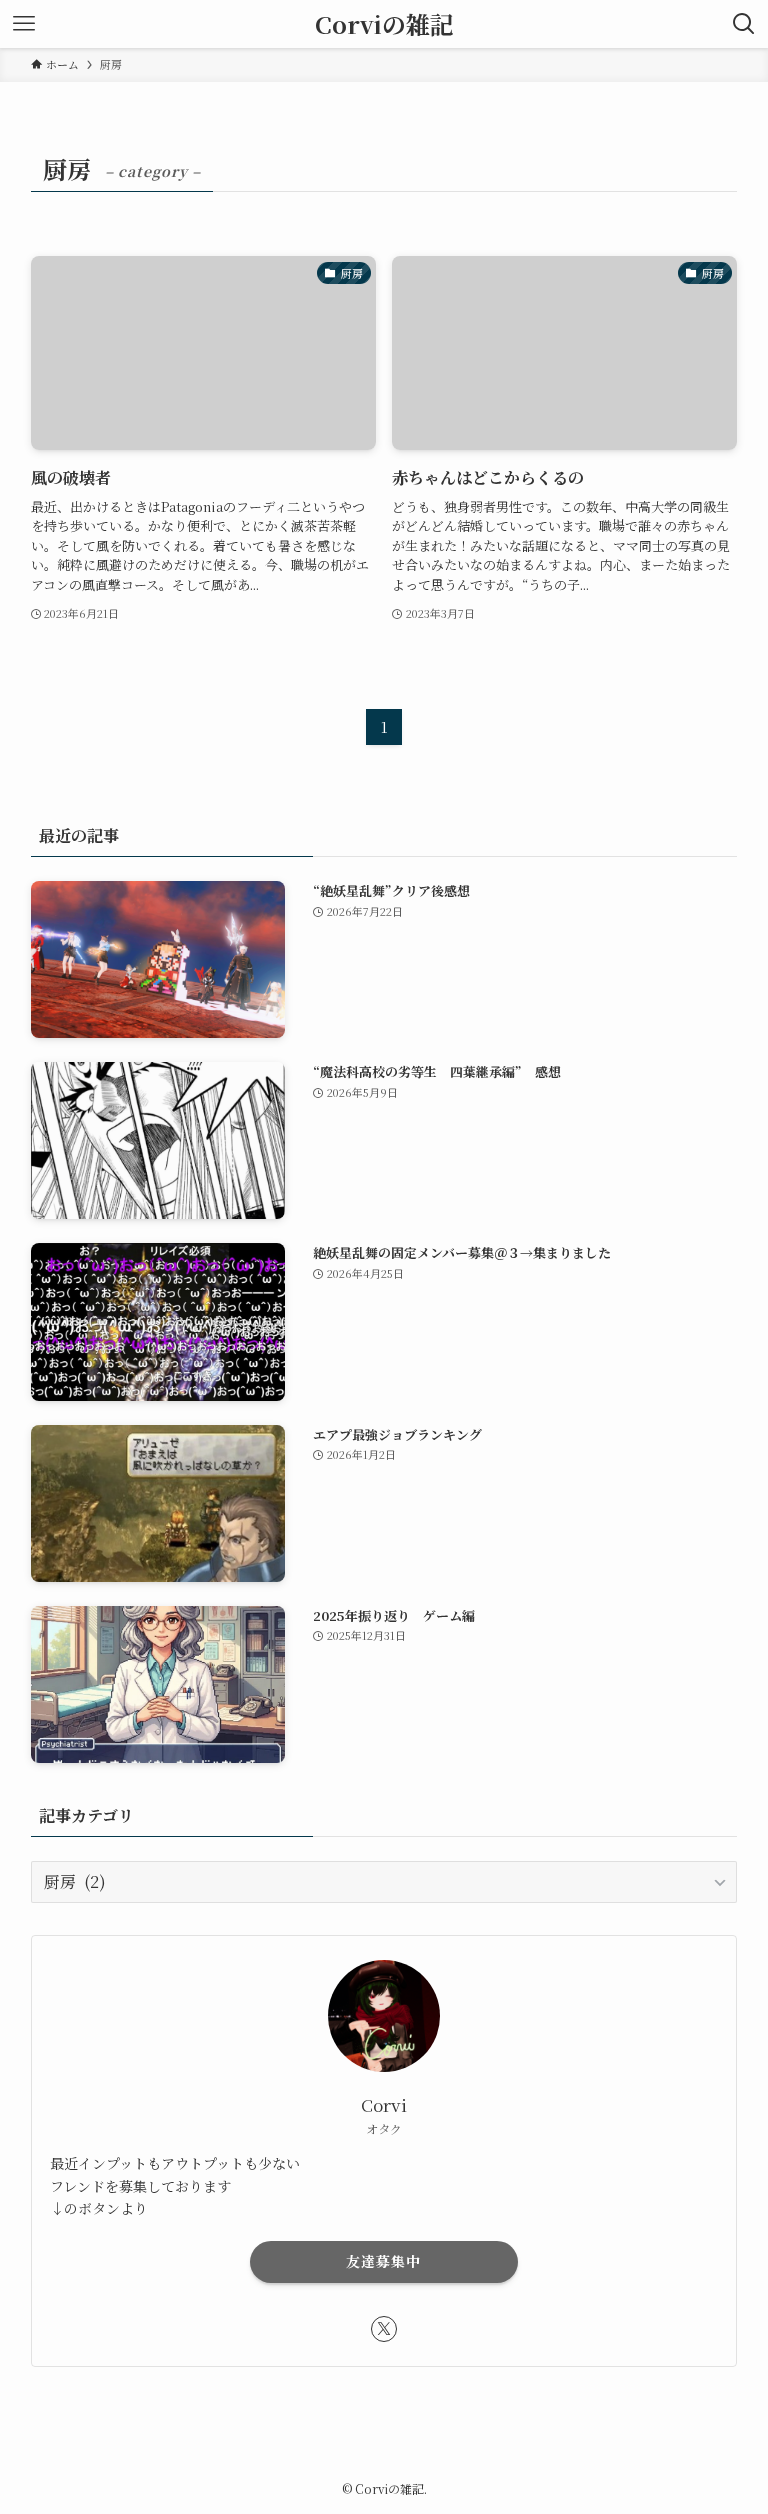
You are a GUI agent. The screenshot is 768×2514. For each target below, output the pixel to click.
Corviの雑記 (384, 24)
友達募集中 (383, 2261)
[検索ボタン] (744, 24)
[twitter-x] (384, 2329)
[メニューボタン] (24, 24)
